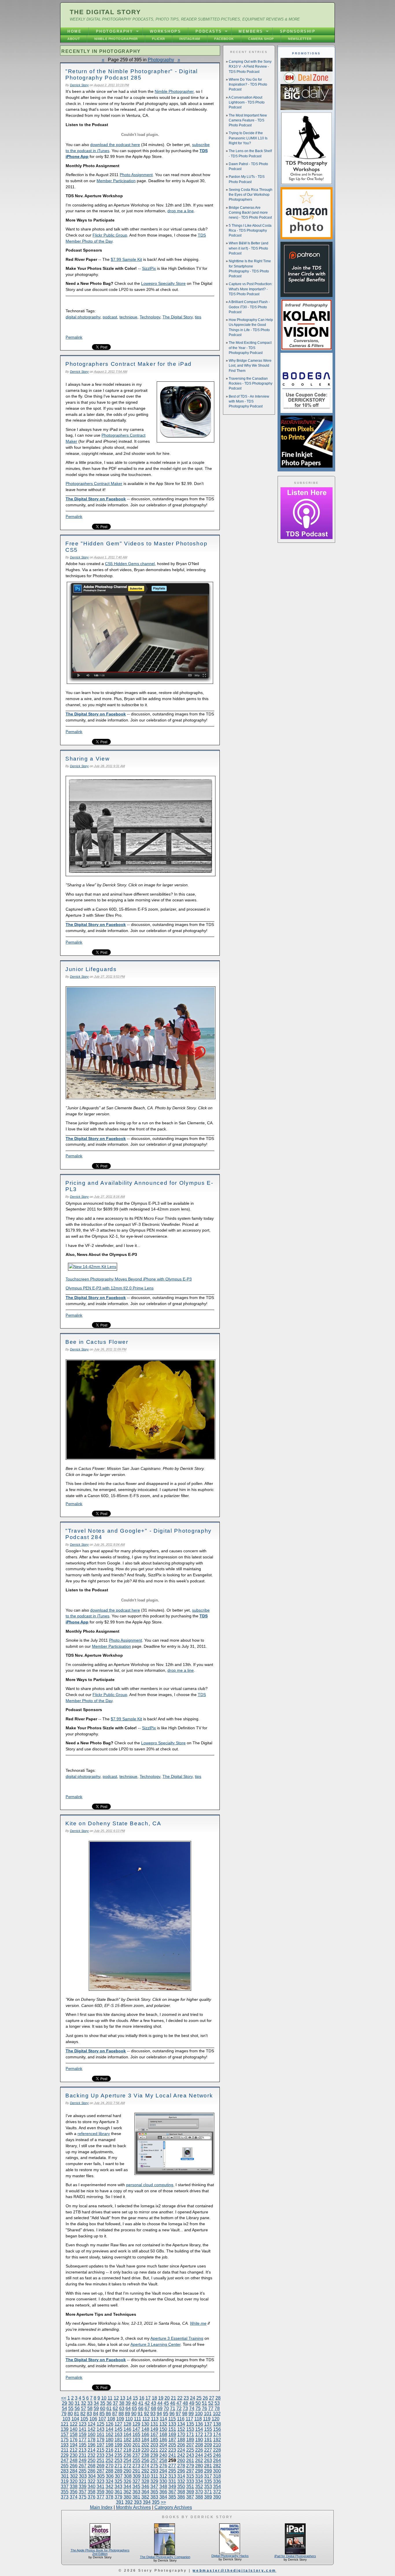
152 (181, 2429)
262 (199, 2460)
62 (115, 2408)
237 (136, 2455)
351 (190, 2486)
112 (146, 2419)
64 (128, 2408)
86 (108, 2414)
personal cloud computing (150, 2185)
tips (198, 317)
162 (109, 2434)
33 (90, 2403)
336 (217, 2481)
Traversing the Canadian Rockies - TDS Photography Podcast (251, 384)
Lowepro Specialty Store (163, 283)
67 (147, 2408)
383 (154, 2497)
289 (118, 2471)
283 (65, 2471)
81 (77, 2414)
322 (92, 2481)
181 (118, 2440)
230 (74, 2455)
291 (136, 2471)
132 (163, 2424)
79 (64, 2414)
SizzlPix (149, 268)
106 (93, 2419)
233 (100, 2455)
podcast (110, 317)
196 (92, 2445)
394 (147, 2502)
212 (74, 2450)
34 (96, 2403)
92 (147, 2414)
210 (217, 2445)
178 (92, 2440)
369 (190, 2492)
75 (198, 2408)
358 (92, 2492)
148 (145, 2429)
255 (136, 2460)
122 (74, 2424)
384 (163, 2497)
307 (119, 2476)
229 (65, 2455)
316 (199, 2476)
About (74, 39)
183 (136, 2440)
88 (121, 2414)
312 (163, 2476)
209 (208, 2445)
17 (148, 2398)
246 (217, 2455)
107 (102, 2419)
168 (163, 2434)
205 (172, 2445)
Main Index (101, 2507)
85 (102, 2414)
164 (127, 2434)
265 (65, 2466)
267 (83, 2466)
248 (74, 2460)
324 (109, 2481)
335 (208, 2481)
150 (163, 2429)
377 (100, 2497)
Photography (115, 31)
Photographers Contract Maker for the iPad (129, 364)
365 (154, 2492)
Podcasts (209, 31)
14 (129, 2398)
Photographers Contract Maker (94, 484)
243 (190, 2455)
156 (217, 2429)
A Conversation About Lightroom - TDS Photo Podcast (247, 103)
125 (100, 2424)
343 (118, 2486)
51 (204, 2403)
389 (208, 2497)
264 (217, 2460)
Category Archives (173, 2507)
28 (218, 2398)
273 (136, 2466)
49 (192, 2403)
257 (154, 2460)
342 (109, 2486)
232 (92, 2455)
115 (172, 2419)
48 (185, 2403)
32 (84, 2403)
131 (154, 2424)
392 (129, 2502)
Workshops (166, 31)
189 (190, 2440)
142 (92, 2429)
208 (199, 2445)
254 (127, 2460)
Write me (198, 2323)
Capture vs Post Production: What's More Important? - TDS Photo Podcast (251, 289)
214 (92, 2450)
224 (181, 2450)
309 (137, 2476)
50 (198, 2403)
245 (208, 2455)
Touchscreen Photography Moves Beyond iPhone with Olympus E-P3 (129, 1279)
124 (92, 2424)
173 (208, 2434)
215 (100, 2450)
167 (154, 2434)
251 (100, 2460)
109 (120, 2419)
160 (92, 2434)
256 (145, 2460)
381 (136, 2497)
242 (181, 2455)
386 (181, 2497)
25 (199, 2398)
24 (193, 2398)
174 (217, 2434)
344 (127, 2486)
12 (116, 2398)
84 (96, 2414)
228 (217, 2450)
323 (100, 2481)
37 (115, 2403)
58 (90, 2408)
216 (109, 2450)
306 (110, 2476)
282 (217, 2466)
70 (166, 2408)
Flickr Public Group (110, 235)
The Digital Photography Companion (165, 2557)
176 (74, 2440)
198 (109, 2445)
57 (84, 2408)
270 (109, 2466)
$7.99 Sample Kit (126, 259)
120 (216, 2419)
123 (83, 2424)
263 (208, 2460)
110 (129, 2419)
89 (128, 2414)
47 (179, 2403)
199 (118, 2445)
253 (118, 2460)
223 (172, 2450)
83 (89, 2414)
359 (100, 2492)
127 (118, 2424)
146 (127, 2429)
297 (190, 2471)
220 (145, 2450)
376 (92, 2497)
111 (137, 2419)
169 (172, 2434)
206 (181, 2445)
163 (118, 2434)
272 (127, 2466)
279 (190, 2466)
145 (118, 2429)
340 (92, 2486)
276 (163, 2466)
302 (74, 2476)
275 (154, 2466)
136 (199, 2424)
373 (65, 2497)
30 (71, 2403)
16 (142, 2398)
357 (83, 2492)
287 (100, 2471)
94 (159, 2414)
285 (83, 2471)
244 (199, 2455)
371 (208, 2492)
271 (118, 2466)
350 (181, 2486)
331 (172, 2481)
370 (199, 2492)
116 (181, 2419)
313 (172, 2476)
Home (74, 31)
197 (100, 2445)
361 (118, 2492)
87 (115, 2414)
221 (154, 2450)
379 (118, 2497)
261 (190, 2460)
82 (83, 2414)
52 (211, 2403)
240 (163, 2455)
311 (154, 2476)
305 (101, 2476)
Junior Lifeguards (91, 969)
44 (160, 2403)
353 (208, 2486)
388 (199, 2497)
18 (154, 2398)
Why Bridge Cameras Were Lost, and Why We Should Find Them (250, 366)
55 (71, 2408)
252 (109, 2460)
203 (154, 2445)
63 (122, 2408)
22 (180, 2398)
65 (134, 2408)
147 (136, 2429)
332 (181, 2481)
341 (100, 2486)
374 (74, 2497)
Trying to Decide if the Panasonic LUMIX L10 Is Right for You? (248, 138)
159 (83, 2434)
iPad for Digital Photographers (295, 2556)
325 (118, 2481)
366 (163, 2492)
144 (109, 2429)
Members (251, 31)
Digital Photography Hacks (230, 2556)
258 (163, 2460)
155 (208, 2429)
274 (145, 2466)
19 (161, 2398)
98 (185, 2414)
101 (208, 2414)
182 (127, 2440)
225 (190, 2450)
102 (217, 2414)
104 (75, 2419)
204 (163, 2445)
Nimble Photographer (116, 39)
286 (92, 2471)
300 (217, 2471)
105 (84, 2419)
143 (100, 2429)
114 (163, 2419)
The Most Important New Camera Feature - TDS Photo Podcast (248, 120)
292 (145, 2471)
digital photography (83, 317)
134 (181, 2424)
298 (199, 2471)
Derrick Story (79, 85)
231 (83, 2455)
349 (172, 2486)
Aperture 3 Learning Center (155, 2344)
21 (173, 2398)
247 (65, 2460)
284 (74, 2471)
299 (208, 2471)
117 (189, 2419)
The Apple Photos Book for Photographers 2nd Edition (100, 2552)
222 (163, 2450)
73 (185, 2408)
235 (118, 2455)
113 (155, 2419)
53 (217, 2403)
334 (199, 2481)
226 (199, 2450)
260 (181, 2460)
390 (217, 2497)
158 (74, 2434)
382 (145, 2497)
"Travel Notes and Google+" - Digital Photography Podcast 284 (139, 1534)
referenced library (94, 2134)
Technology (150, 317)
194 (74, 2445)
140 (74, 2429)
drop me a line (181, 211)
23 (186, 2398)
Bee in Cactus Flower (97, 1342)
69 (160, 2408)
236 (127, 2455)
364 (145, 2492)
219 (136, 2450)
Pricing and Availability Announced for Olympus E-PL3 (139, 1186)
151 (172, 2429)
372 (217, 2492)
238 (145, 2455)
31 (77, 2403)
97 (178, 2414)
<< (64, 2398)
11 (110, 2398)
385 (172, 2497)
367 (172, 2492)
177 (83, 2440)
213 (83, 2450)
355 (65, 2492)
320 (74, 2481)
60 (103, 2408)
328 (145, 2481)
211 (65, 2450)
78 (217, 2408)
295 (172, 2471)
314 (181, 2476)
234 (109, 2455)
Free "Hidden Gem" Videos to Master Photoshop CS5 (136, 546)
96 (172, 2414)
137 (208, 2424)
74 (192, 2408)
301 (65, 2476)
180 (109, 2440)
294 (163, 2471)
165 (136, 2434)
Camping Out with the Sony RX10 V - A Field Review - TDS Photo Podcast (250, 67)
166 (145, 2434)
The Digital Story (105, 12)
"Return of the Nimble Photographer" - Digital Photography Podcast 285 (132, 74)
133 (172, 2424)
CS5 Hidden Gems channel (130, 564)
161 (100, 2434)
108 (111, 2419)
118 (198, 2419)
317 (208, 2476)
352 (199, 2486)
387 (190, 2497)
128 (127, 2424)
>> (163, 2502)
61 (109, 2408)
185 (154, 2440)
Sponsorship (298, 31)
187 (172, 2440)
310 (146, 2476)
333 (190, 2481)
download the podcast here (115, 145)
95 (166, 2414)
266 (74, 2466)
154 (199, 2429)
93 (153, 2414)
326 (127, 2481)
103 (66, 2419)
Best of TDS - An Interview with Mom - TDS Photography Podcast (249, 402)
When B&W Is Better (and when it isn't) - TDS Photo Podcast (249, 248)
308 (128, 2476)
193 (65, 2445)
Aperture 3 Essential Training (177, 2338)
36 (109, 2403)
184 (145, 2440)
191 (208, 2440)
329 (154, 2481)
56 (77, 2408)
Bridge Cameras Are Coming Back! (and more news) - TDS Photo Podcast (250, 213)
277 (172, 2466)
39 (128, 2403)
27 (212, 2398)
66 (141, 2408)
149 (154, 2429)
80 (70, 2414)
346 (145, 2486)
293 (154, 2471)
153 (190, 2429)
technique (128, 317)
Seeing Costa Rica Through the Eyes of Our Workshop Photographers (251, 195)
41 (141, 2403)
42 (147, 2403)
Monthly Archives (133, 2507)
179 (100, 2440)
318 (217, 2476)
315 (190, 2476)
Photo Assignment (136, 175)
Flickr (159, 39)
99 (191, 2414)
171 (190, 2434)
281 (208, 2466)
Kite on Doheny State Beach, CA (113, 1823)
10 (104, 2398)
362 (127, 2492)
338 (74, 2486)
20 (167, 2398)
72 (179, 2408)
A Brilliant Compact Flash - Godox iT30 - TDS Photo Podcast (249, 307)
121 (65, 2424)
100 (199, 2414)
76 (204, 2408)
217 (118, 2450)
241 (172, 2455)
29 (64, 2403)
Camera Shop (261, 39)
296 (181, 2471)
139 (65, 2429)
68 (154, 2408)
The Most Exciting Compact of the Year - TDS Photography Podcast (250, 348)
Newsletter (300, 39)
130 (145, 2424)
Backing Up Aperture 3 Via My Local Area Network (139, 2095)
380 (127, 2497)
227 (208, 2450)
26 (205, 2398)
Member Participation (116, 181)
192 (217, 2440)
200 (127, 2445)
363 (136, 2492)
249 (83, 2460)
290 (127, 2471)
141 (83, 2429)
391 (120, 2502)
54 (64, 2408)
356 (74, 2492)
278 (181, 2466)
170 (181, 2434)
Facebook (224, 39)
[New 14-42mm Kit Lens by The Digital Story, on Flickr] (93, 1267)
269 (100, 2466)
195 (83, 2445)
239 (154, 2455)
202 (145, 2445)
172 (199, 2434)
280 (199, 2466)
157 (65, 2434)
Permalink (74, 337)
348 (163, 2486)
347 (154, 2486)
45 (166, 2403)
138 (217, 2424)
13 (123, 2398)
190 (199, 2440)
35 (103, 2403)
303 (83, 2476)
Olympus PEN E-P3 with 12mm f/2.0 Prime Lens (110, 1288)
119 (207, 2419)
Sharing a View (88, 758)
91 (140, 2414)
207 (190, 2445)
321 (83, 2481)
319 (65, 2481)
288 (109, 2471)
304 (92, 2476)
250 (92, 2460)
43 (154, 2403)
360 (109, 2492)
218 (127, 2450)
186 (163, 2440)
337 (65, 2486)
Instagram (190, 39)
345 (136, 2486)
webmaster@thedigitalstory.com (234, 2571)
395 (156, 2502)
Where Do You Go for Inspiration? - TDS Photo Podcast (248, 85)
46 (173, 2403)
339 (83, 2486)
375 (83, 2497)
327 (136, 2481)
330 (163, 2481)
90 (134, 2414)
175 (65, 2440)
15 (135, 2398)
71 (173, 2408)
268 (92, 2466)
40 (134, 2403)
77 (211, 2408)
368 (181, 2492)
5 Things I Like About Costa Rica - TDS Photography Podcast (250, 231)
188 (181, 2440)
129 (136, 2424)
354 (217, 2486)
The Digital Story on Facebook (96, 499)
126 (109, 2424)
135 (190, 2424)
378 (109, 2497)
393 (138, 2502)
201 (136, 2445)
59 (96, 2408)
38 (122, 2403)
